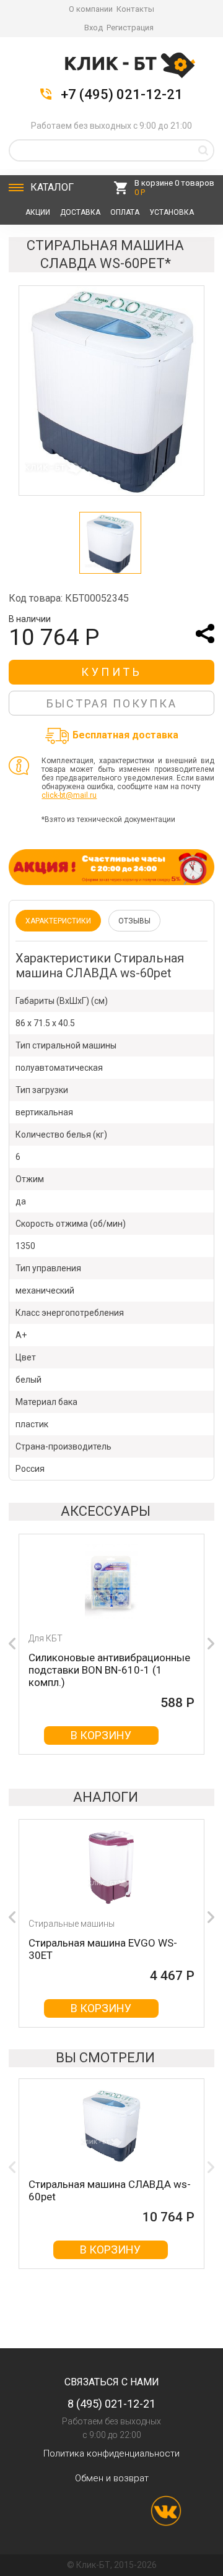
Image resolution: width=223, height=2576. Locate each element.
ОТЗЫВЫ (134, 921)
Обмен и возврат (112, 2478)
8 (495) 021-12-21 (111, 2404)
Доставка (80, 212)
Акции (38, 212)
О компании (91, 9)
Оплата (125, 212)
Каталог (52, 187)
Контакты (135, 9)
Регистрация (130, 28)
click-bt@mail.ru (69, 795)
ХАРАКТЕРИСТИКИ (58, 921)
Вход (94, 28)
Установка (172, 212)
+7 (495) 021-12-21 (122, 95)
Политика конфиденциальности (111, 2453)
